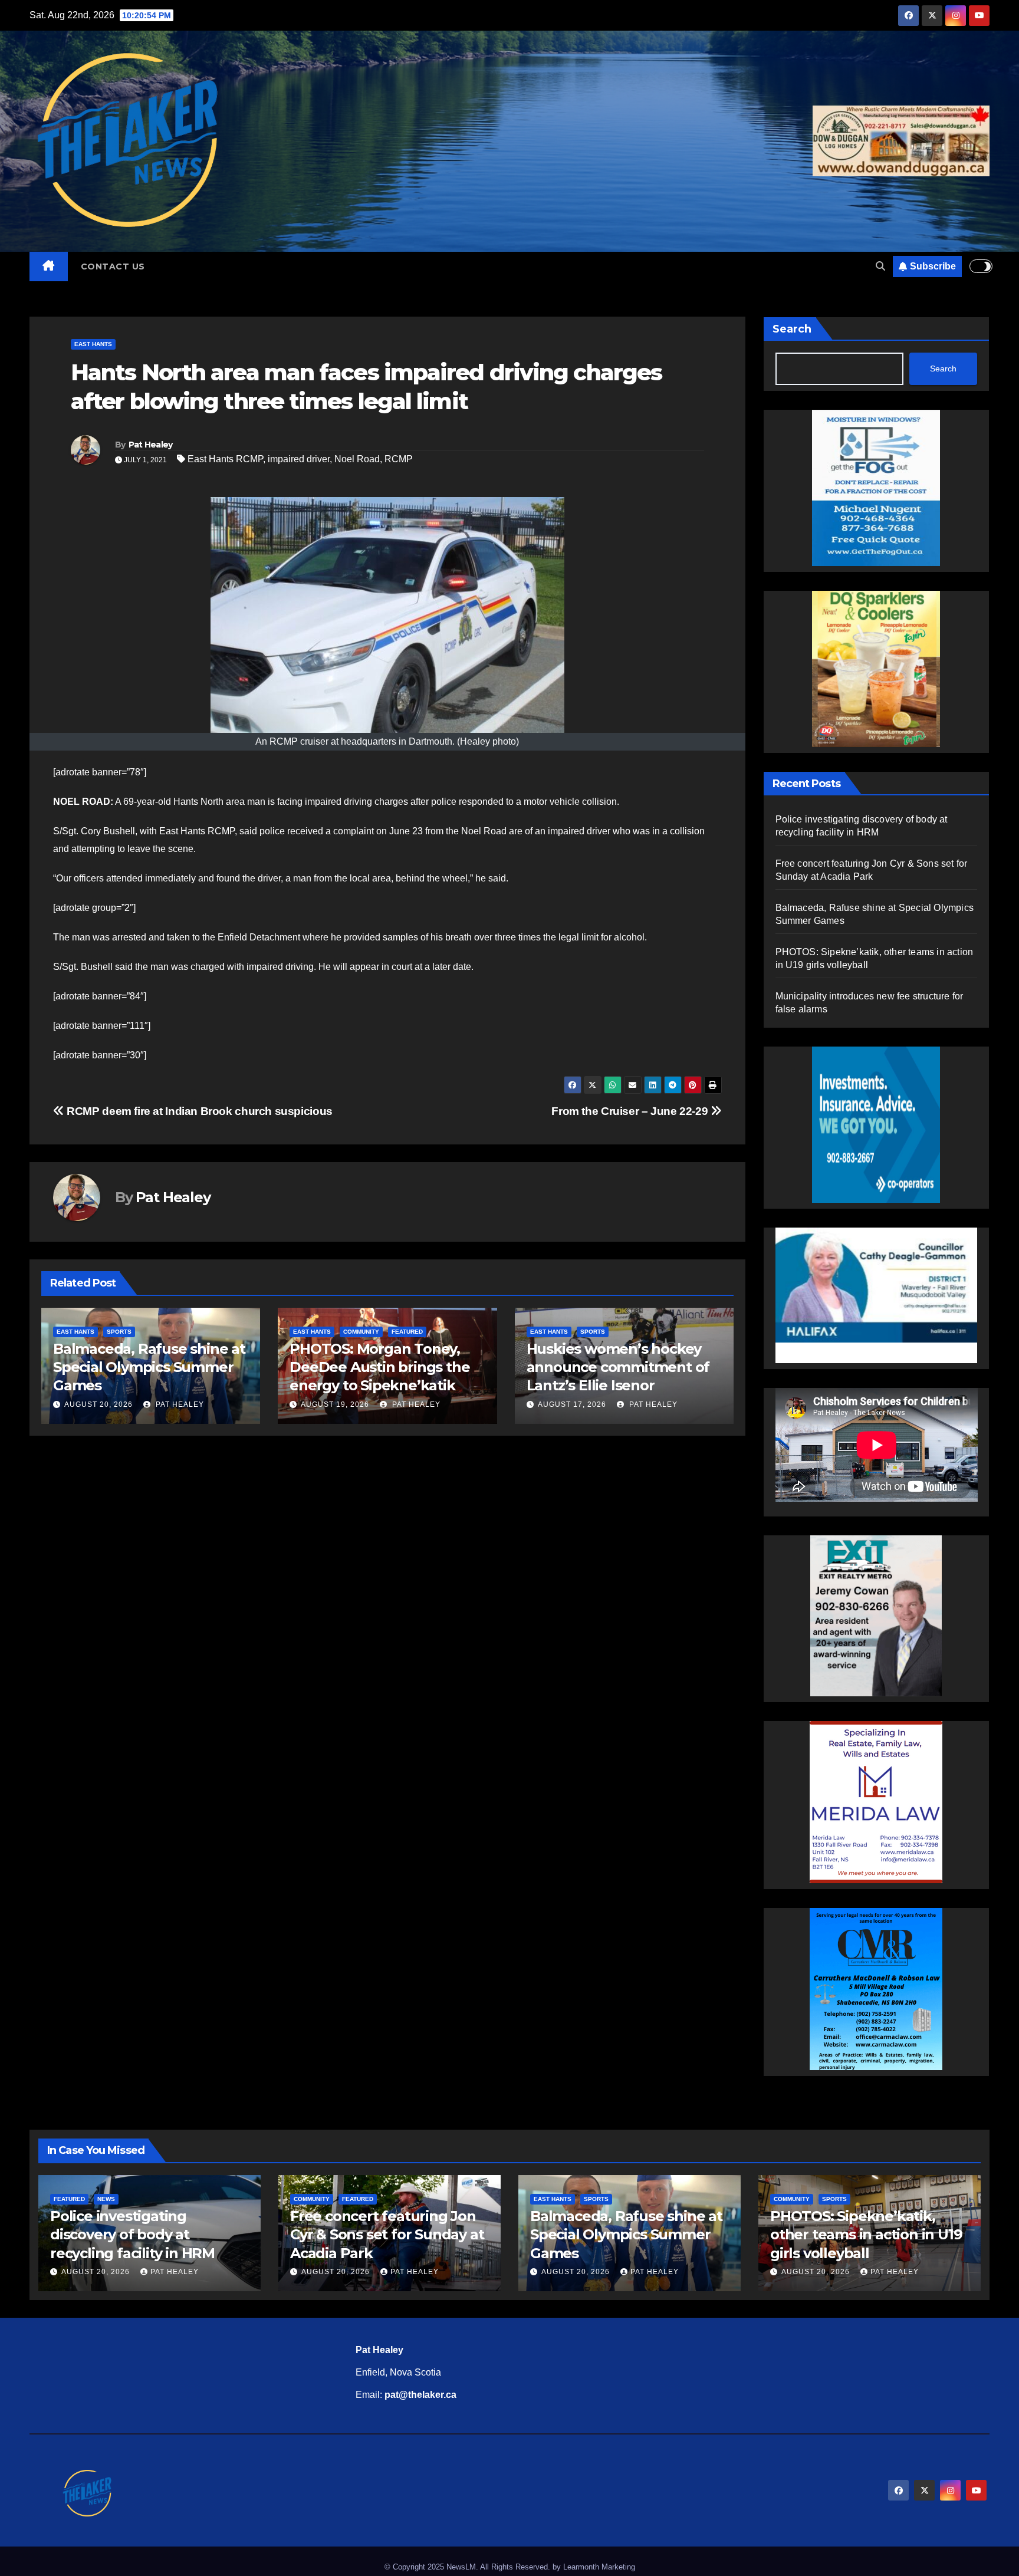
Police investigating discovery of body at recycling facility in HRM (132, 2234)
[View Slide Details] (877, 1295)
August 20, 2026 (572, 1404)
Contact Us (113, 267)
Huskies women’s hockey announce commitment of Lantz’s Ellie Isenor (381, 1367)
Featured (171, 1332)
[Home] (49, 267)
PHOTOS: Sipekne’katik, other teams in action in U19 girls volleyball (866, 2234)
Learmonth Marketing (599, 2567)
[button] (880, 266)
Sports (356, 1332)
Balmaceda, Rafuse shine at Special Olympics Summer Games (623, 1367)
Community (125, 1332)
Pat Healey (151, 445)
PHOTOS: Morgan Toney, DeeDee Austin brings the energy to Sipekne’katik (143, 1367)
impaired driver (299, 459)
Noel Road (357, 459)
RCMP (399, 459)
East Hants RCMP (225, 459)
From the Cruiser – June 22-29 (631, 1111)
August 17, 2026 (335, 1404)
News (106, 2199)
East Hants (93, 344)
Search (792, 329)
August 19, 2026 (98, 1404)
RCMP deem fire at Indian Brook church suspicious (198, 1111)
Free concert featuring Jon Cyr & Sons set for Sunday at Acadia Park (387, 2234)
